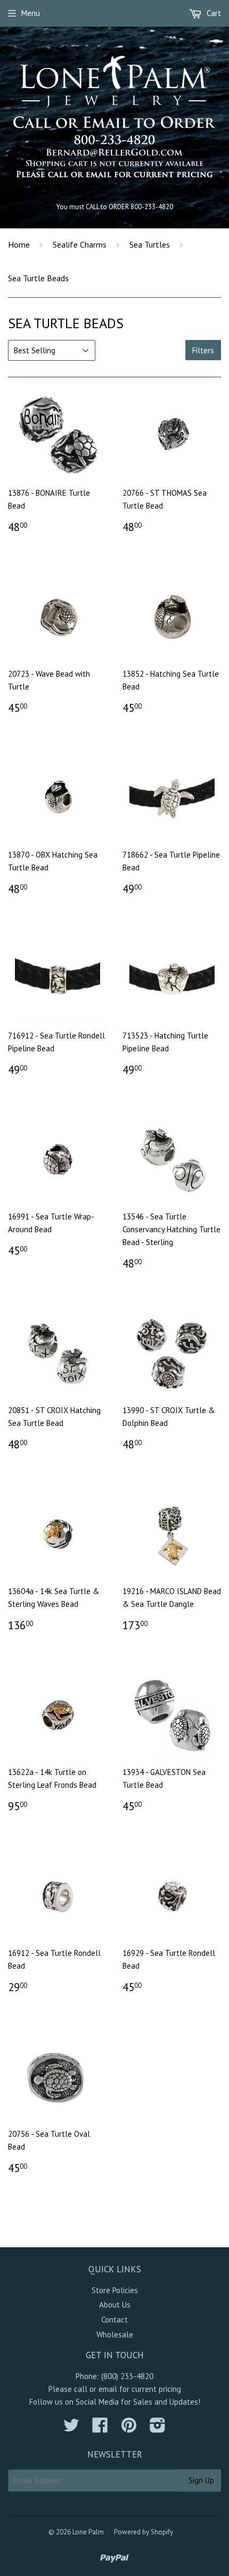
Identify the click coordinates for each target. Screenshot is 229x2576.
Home (19, 244)
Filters (203, 350)
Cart (213, 13)
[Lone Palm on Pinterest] (129, 2428)
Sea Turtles (150, 244)
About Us (115, 2305)
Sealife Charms (80, 244)
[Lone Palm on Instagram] (158, 2428)
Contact (114, 2320)
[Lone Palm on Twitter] (71, 2428)
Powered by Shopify (144, 2532)
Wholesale (115, 2335)
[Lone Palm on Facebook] (100, 2428)
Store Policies (115, 2290)
